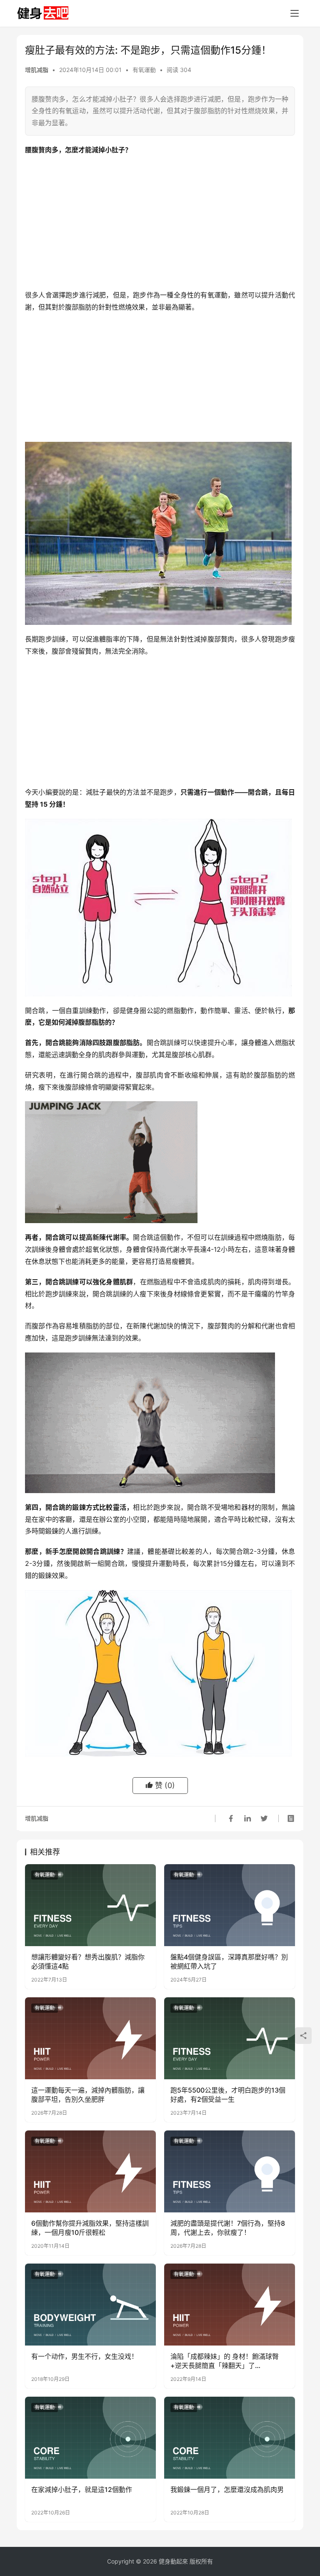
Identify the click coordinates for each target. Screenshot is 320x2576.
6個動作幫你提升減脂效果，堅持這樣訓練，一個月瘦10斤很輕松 (90, 2228)
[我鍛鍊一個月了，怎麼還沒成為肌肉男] (230, 2437)
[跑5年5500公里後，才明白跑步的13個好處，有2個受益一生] (230, 2038)
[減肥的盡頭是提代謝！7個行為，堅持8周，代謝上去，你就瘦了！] (230, 2171)
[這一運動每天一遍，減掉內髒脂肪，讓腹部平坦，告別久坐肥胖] (90, 2038)
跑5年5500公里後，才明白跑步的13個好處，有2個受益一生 (228, 2095)
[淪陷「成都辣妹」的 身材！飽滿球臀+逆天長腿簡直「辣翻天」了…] (230, 2304)
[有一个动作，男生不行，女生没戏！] (90, 2304)
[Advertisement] (160, 223)
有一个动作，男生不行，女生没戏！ (85, 2356)
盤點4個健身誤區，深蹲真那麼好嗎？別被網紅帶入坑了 (229, 1962)
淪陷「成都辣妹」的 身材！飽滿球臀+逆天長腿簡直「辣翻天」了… (225, 2361)
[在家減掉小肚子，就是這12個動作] (90, 2437)
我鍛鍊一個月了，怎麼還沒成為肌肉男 (227, 2489)
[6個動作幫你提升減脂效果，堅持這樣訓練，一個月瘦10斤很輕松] (90, 2171)
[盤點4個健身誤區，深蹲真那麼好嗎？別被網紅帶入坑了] (230, 1905)
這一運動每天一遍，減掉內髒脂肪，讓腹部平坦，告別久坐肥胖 (88, 2095)
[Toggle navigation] (295, 13)
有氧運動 (144, 70)
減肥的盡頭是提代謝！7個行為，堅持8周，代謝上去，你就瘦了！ (228, 2228)
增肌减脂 (37, 70)
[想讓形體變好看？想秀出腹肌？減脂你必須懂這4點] (90, 1905)
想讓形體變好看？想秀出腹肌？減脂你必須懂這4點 (88, 1962)
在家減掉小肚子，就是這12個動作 (82, 2489)
